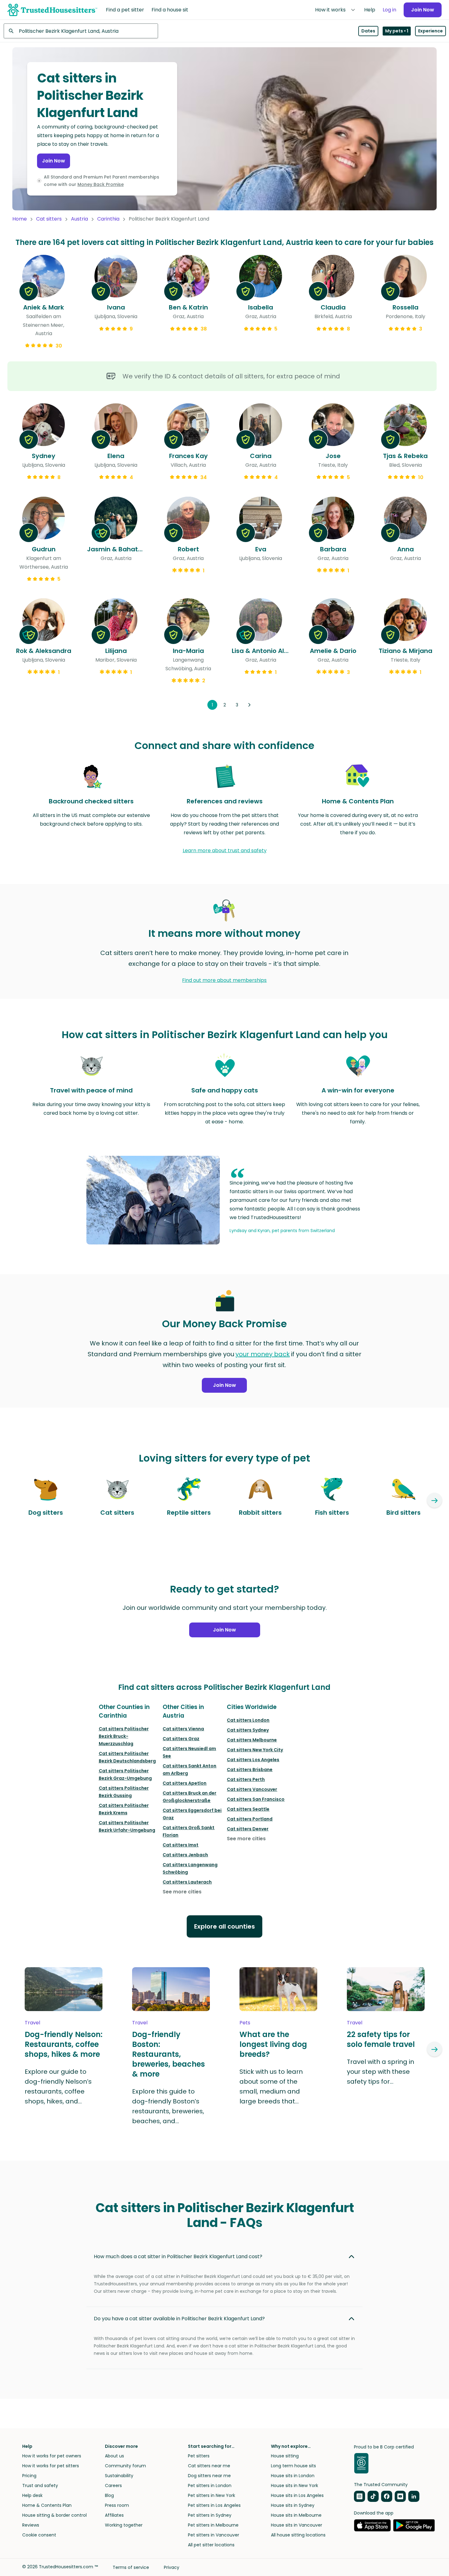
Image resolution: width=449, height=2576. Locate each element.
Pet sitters (199, 2456)
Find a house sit (170, 10)
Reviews (31, 2525)
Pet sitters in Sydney (210, 2515)
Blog (109, 2495)
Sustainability (119, 2476)
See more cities (182, 1892)
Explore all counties (224, 1926)
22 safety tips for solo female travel (381, 2039)
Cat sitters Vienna (183, 1729)
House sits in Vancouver (297, 2525)
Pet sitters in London (210, 2486)
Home (20, 219)
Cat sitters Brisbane (250, 1770)
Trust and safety (40, 2486)
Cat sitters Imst (181, 1845)
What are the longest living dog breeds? (273, 2044)
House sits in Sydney (293, 2505)
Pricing (29, 2476)
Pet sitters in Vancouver (214, 2535)
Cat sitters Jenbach (185, 1855)
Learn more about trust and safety (225, 850)
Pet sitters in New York (212, 2495)
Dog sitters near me (209, 2476)
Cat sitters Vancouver (252, 1789)
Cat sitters (49, 219)
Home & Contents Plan (47, 2505)
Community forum (125, 2466)
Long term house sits (293, 2466)
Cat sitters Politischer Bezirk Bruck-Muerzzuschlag (124, 1736)
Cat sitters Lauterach (187, 1882)
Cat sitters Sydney (248, 1730)
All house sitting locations (298, 2535)
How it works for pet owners (52, 2456)
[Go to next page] (249, 705)
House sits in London (293, 2476)
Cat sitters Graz (181, 1739)
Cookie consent (39, 2535)
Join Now (423, 10)
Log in (389, 10)
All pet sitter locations (211, 2545)
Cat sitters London (248, 1720)
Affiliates (114, 2515)
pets (245, 2023)
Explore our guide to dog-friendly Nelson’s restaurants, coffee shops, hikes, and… (58, 2086)
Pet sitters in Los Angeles (214, 2505)
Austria (79, 219)
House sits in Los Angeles (297, 2495)
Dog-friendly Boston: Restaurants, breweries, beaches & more (168, 2054)
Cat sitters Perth (246, 1779)
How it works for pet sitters (51, 2466)
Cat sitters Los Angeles (253, 1760)
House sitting (285, 2456)
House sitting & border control (54, 2515)
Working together (124, 2525)
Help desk (32, 2495)
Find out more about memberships (224, 980)
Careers (113, 2486)
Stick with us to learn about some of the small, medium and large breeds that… (271, 2086)
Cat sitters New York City (255, 1750)
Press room (117, 2505)
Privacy (172, 2567)
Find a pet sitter (125, 10)
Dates (368, 31)
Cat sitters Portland (250, 1819)
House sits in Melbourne (296, 2515)
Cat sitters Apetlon (185, 1783)
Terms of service (131, 2567)
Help (370, 10)
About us (114, 2456)
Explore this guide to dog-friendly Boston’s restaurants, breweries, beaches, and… (168, 2106)
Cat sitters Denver (248, 1829)
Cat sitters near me (209, 2466)
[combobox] (81, 31)
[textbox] (81, 31)
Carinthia (108, 219)
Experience (430, 31)
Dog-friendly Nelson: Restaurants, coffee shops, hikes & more (64, 2044)
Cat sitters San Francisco (256, 1799)
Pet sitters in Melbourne (213, 2525)
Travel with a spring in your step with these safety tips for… (380, 2072)
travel (32, 2023)
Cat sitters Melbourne (252, 1740)
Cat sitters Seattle (248, 1809)
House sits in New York (295, 2486)
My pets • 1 (397, 31)
